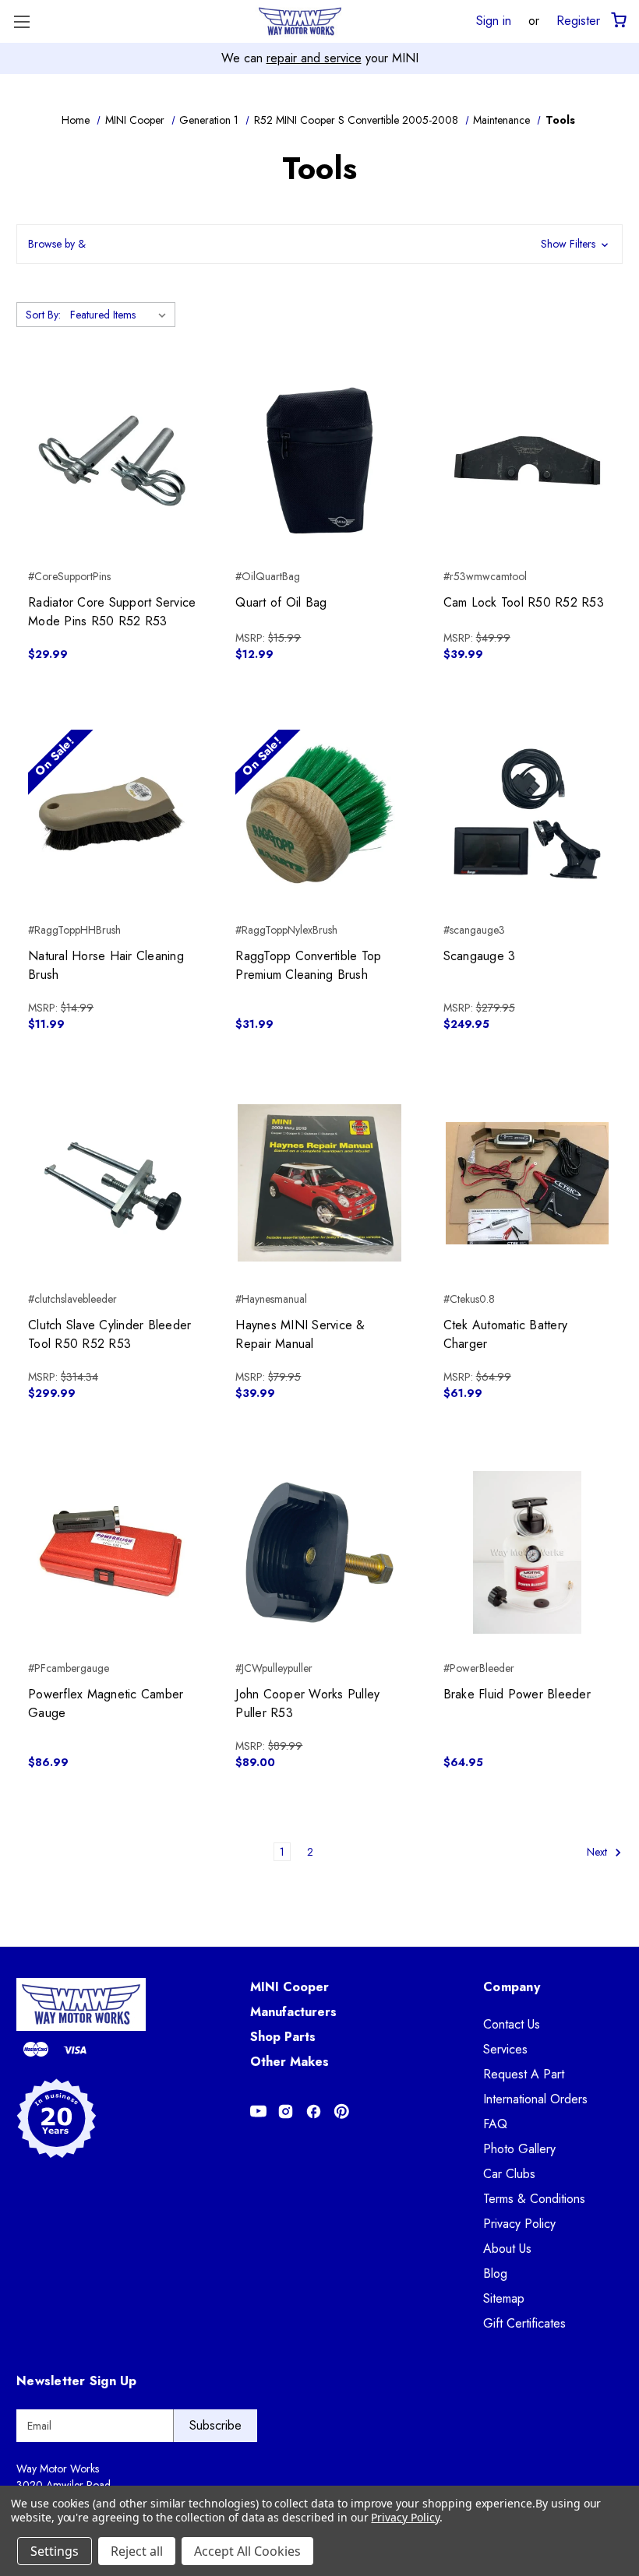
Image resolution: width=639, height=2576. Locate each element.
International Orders (535, 2099)
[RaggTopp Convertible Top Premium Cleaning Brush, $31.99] (319, 813)
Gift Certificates (524, 2323)
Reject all (137, 2551)
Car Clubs (509, 2174)
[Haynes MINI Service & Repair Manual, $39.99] (319, 1183)
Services (505, 2049)
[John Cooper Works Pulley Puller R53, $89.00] (319, 1552)
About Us (507, 2249)
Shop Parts (283, 2037)
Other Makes (289, 2062)
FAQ (495, 2124)
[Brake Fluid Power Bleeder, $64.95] (527, 1552)
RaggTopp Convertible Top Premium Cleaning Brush (308, 965)
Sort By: (43, 315)
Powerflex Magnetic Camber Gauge (106, 1703)
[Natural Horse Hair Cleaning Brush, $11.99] (112, 813)
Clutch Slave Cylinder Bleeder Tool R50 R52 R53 (109, 1334)
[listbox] (121, 315)
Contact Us (512, 2024)
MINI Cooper (289, 1987)
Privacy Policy (519, 2224)
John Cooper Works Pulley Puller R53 (307, 1703)
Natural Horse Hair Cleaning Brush (106, 965)
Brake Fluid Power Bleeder (517, 1694)
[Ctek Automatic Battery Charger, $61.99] (527, 1183)
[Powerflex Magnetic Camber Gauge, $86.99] (112, 1552)
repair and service (314, 58)
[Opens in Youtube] (258, 2111)
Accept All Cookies (247, 2551)
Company (512, 1987)
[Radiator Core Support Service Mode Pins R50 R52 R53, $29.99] (112, 461)
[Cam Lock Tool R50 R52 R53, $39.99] (527, 461)
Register (578, 20)
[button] (319, 244)
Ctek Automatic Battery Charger (506, 1334)
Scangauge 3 (480, 956)
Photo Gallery (519, 2149)
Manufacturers (293, 2012)
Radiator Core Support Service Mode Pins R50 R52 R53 (112, 612)
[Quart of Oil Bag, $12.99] (319, 461)
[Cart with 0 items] (618, 21)
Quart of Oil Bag (281, 602)
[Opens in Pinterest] (342, 2111)
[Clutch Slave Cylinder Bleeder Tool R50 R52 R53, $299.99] (112, 1183)
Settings (55, 2551)
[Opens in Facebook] (314, 2111)
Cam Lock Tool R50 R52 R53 (524, 602)
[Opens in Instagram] (286, 2111)
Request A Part (524, 2074)
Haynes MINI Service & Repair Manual (300, 1334)
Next (598, 1852)
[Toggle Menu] (21, 21)
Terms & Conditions (534, 2199)
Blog (495, 2273)
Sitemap (504, 2298)
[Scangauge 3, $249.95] (527, 813)
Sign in (494, 20)
